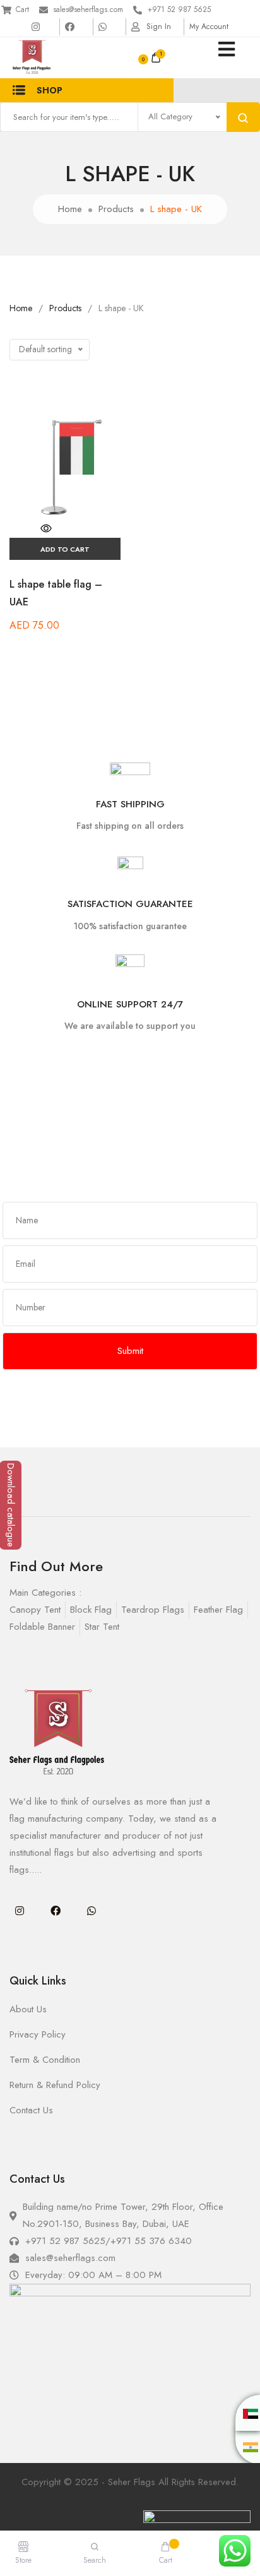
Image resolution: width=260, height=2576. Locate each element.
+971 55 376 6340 (151, 2241)
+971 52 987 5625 (179, 9)
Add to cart (65, 549)
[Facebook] (56, 1911)
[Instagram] (20, 1911)
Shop (50, 90)
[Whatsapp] (92, 1911)
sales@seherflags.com (88, 9)
